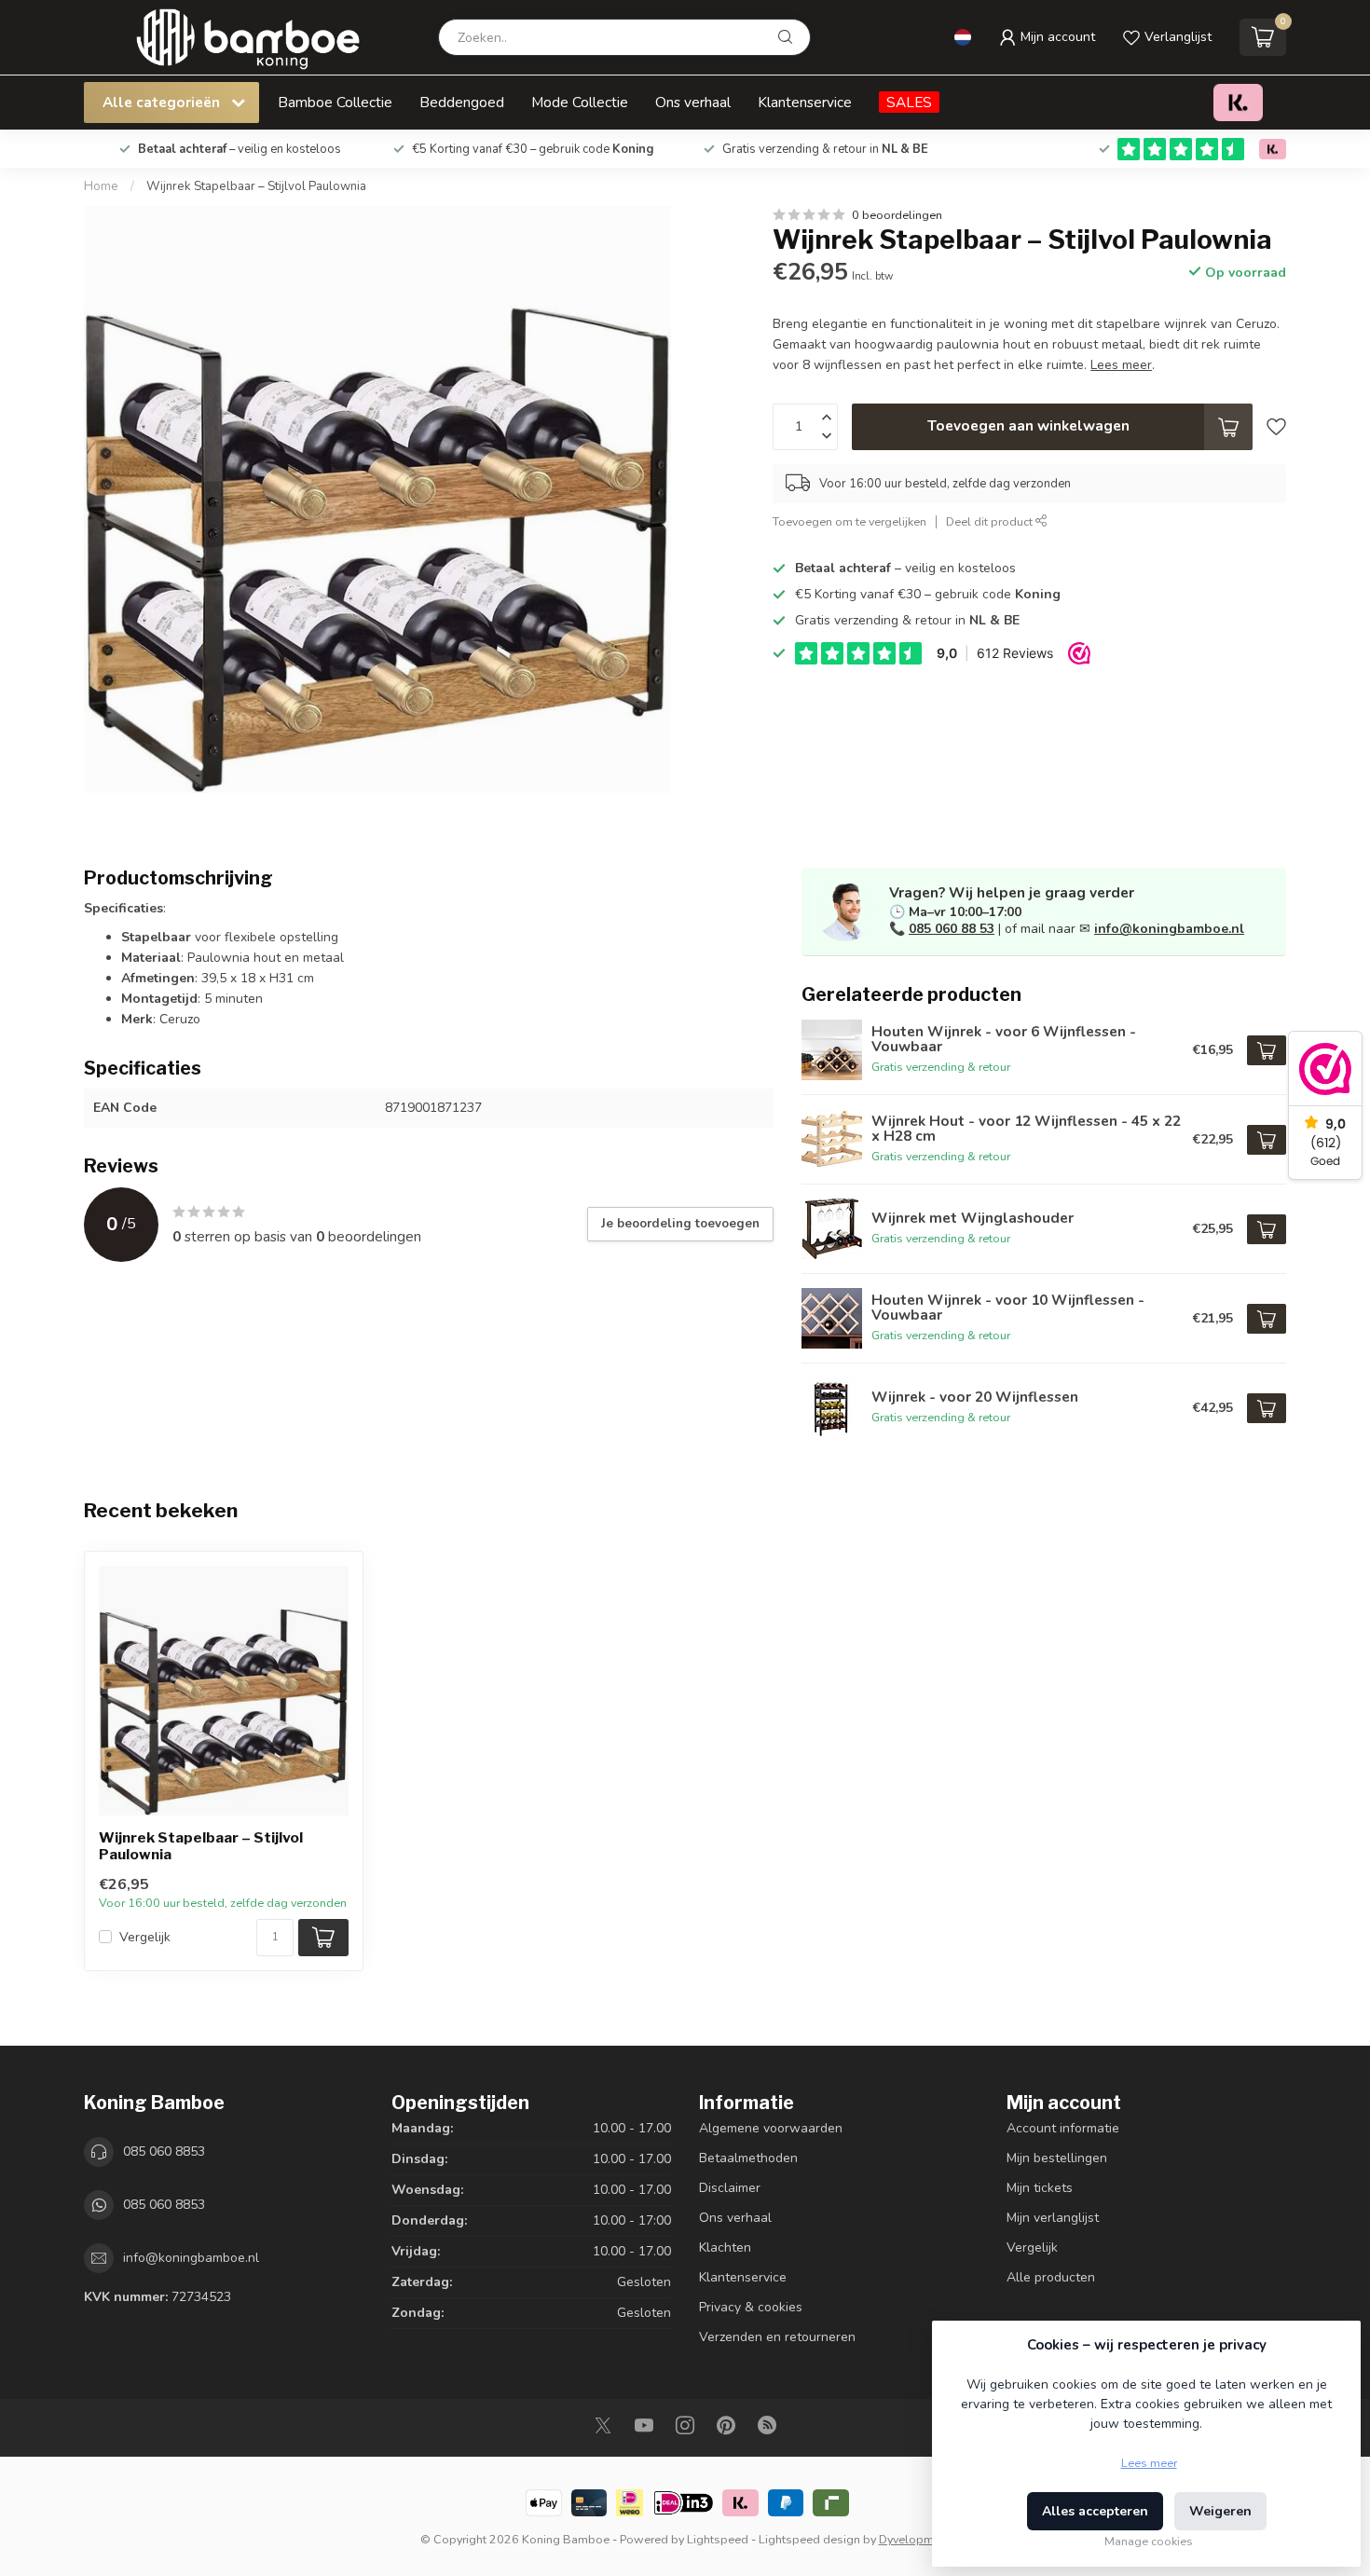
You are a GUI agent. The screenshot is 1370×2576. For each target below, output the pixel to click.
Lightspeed (718, 2539)
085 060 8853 (164, 2151)
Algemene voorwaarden (771, 2128)
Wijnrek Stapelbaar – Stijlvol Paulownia (256, 186)
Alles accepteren (1095, 2511)
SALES (909, 102)
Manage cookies (1149, 2541)
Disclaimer (730, 2188)
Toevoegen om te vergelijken (849, 521)
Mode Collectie (580, 102)
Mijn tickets (1040, 2188)
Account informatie (1063, 2128)
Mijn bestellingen (1057, 2158)
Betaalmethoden (748, 2158)
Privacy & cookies (751, 2307)
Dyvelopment (915, 2539)
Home (101, 186)
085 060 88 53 (952, 929)
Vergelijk (145, 1937)
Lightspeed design (809, 2539)
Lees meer (1149, 2463)
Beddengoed (462, 102)
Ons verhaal (693, 102)
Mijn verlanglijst (1053, 2218)
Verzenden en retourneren (777, 2337)
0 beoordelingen (897, 215)
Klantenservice (805, 102)
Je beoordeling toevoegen (680, 1224)
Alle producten (1051, 2277)
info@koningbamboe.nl (1169, 929)
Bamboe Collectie (335, 102)
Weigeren (1220, 2511)
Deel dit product (991, 521)
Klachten (725, 2247)
